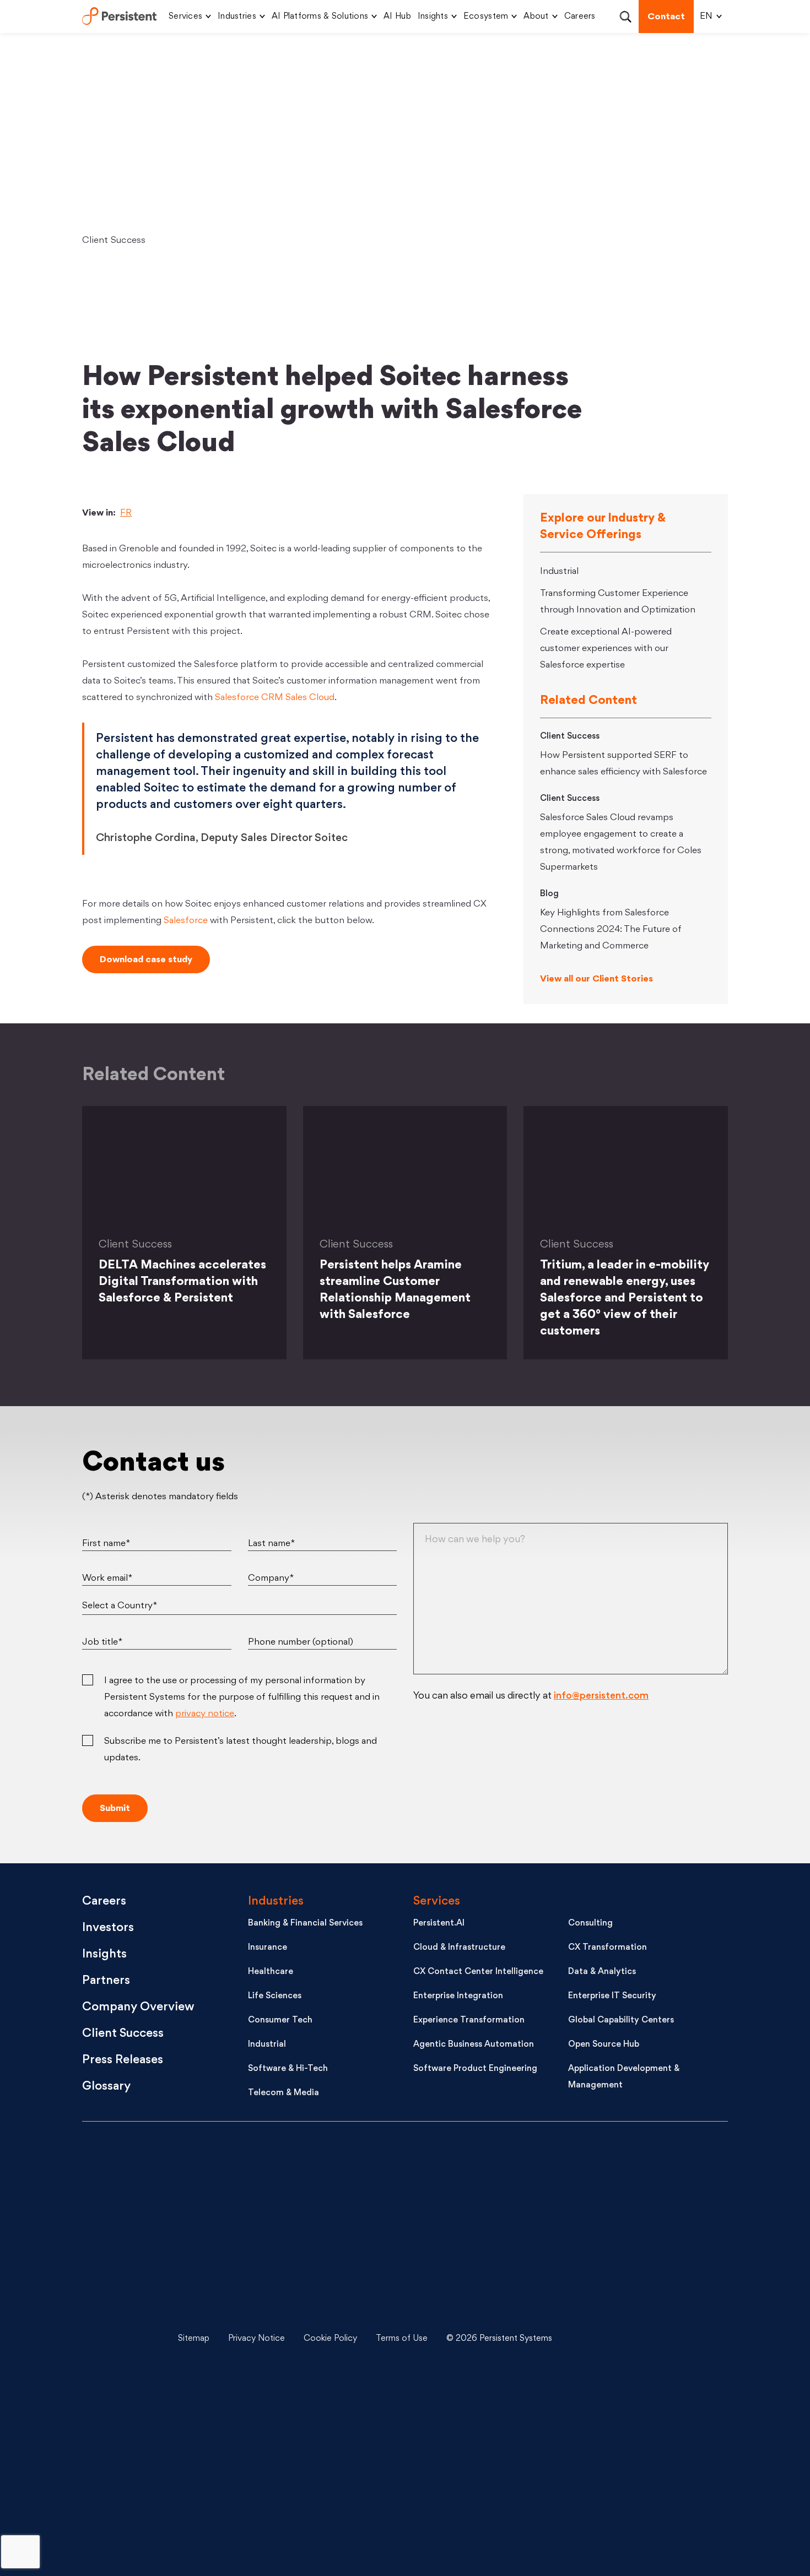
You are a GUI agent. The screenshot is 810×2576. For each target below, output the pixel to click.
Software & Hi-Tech (288, 2069)
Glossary (106, 2087)
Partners (106, 1981)
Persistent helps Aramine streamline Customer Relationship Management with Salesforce (395, 1290)
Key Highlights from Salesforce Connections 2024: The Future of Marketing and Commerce (611, 930)
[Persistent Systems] (119, 2339)
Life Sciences (275, 1996)
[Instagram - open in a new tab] (642, 2504)
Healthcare (271, 1972)
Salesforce (186, 921)
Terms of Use (402, 2339)
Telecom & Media (283, 2093)
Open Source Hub (604, 2045)
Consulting (590, 1924)
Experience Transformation (469, 2021)
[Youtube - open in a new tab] (642, 2339)
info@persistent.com (601, 1696)
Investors (108, 1928)
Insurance (268, 1948)
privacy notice (205, 1714)
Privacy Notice (256, 2339)
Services (185, 17)
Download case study (146, 960)
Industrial (559, 572)
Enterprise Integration (458, 1996)
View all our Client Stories (596, 979)
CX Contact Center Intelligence (478, 1972)
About (536, 17)
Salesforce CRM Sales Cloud (275, 698)
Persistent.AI (439, 1924)
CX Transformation (607, 1948)
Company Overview (138, 2007)
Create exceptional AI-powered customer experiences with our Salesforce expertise (606, 649)
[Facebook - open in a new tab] (642, 2422)
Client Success (114, 241)
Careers (580, 17)
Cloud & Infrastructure (459, 1948)
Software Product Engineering (475, 2069)
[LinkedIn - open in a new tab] (642, 2174)
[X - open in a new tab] (642, 2257)
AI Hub (397, 17)
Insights (433, 17)
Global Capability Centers (621, 2021)
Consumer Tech (280, 2021)
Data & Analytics (602, 1972)
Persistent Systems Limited (119, 17)
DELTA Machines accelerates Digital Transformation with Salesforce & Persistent (182, 1282)
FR (126, 513)
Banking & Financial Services (305, 1924)
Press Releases (123, 2060)
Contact (666, 17)
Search (625, 17)
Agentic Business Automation (474, 2045)
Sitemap (194, 2339)
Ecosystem (486, 17)
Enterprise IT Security (612, 1996)
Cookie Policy (330, 2339)
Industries (237, 17)
